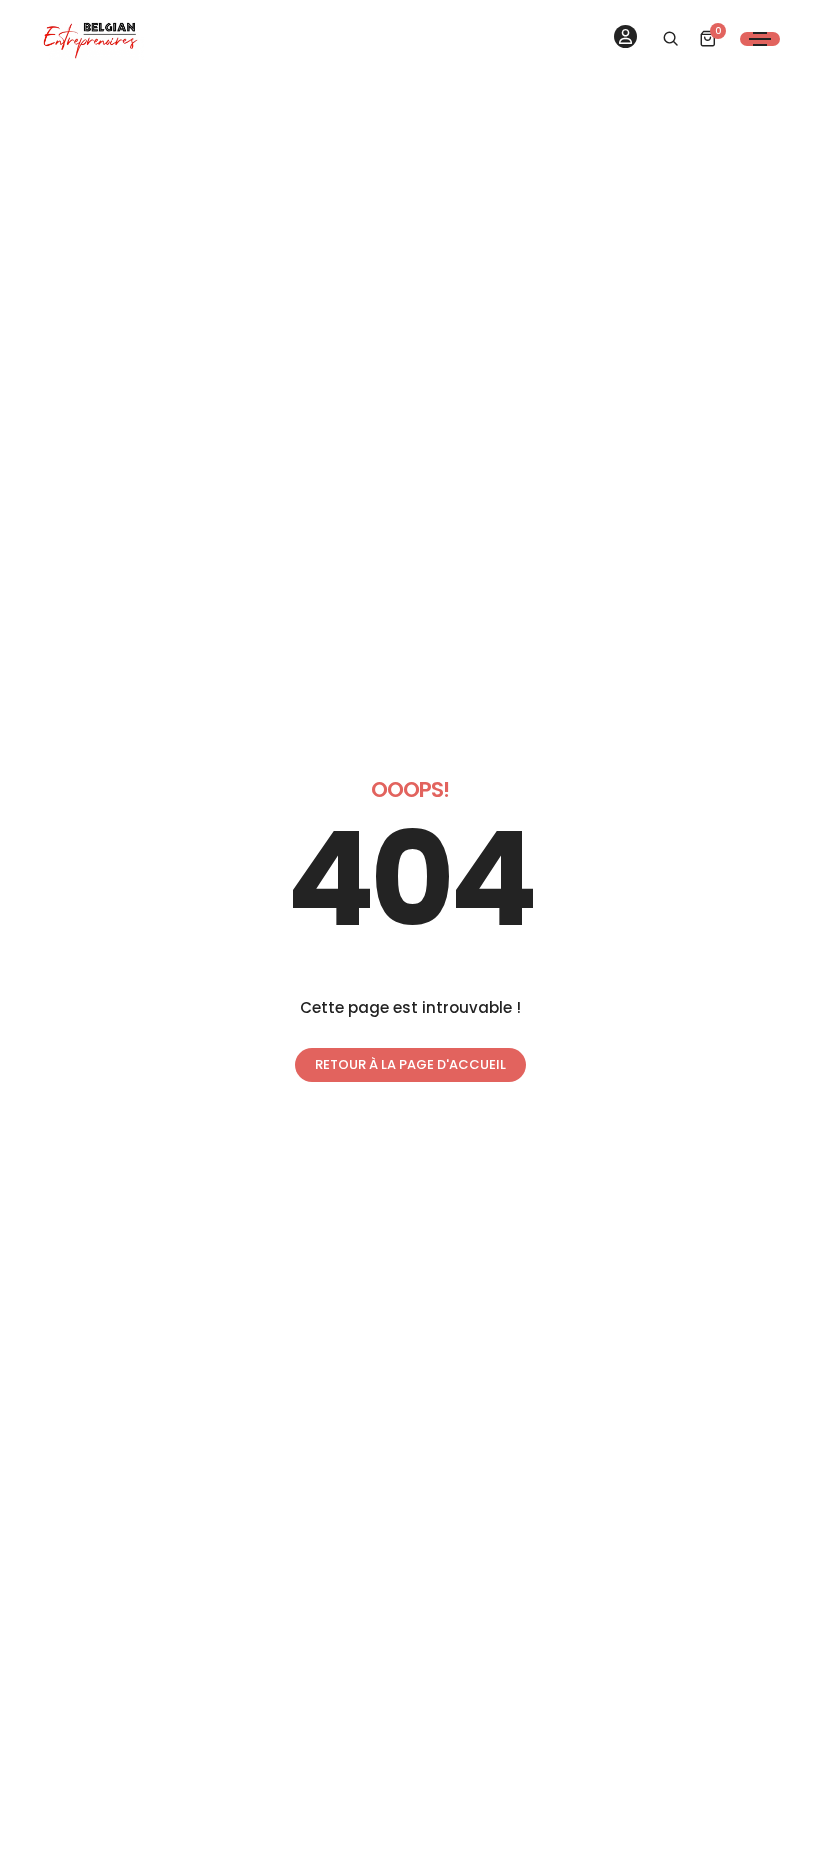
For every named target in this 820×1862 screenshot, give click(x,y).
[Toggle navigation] (760, 39)
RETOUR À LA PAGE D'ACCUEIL (410, 1064)
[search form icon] (668, 39)
